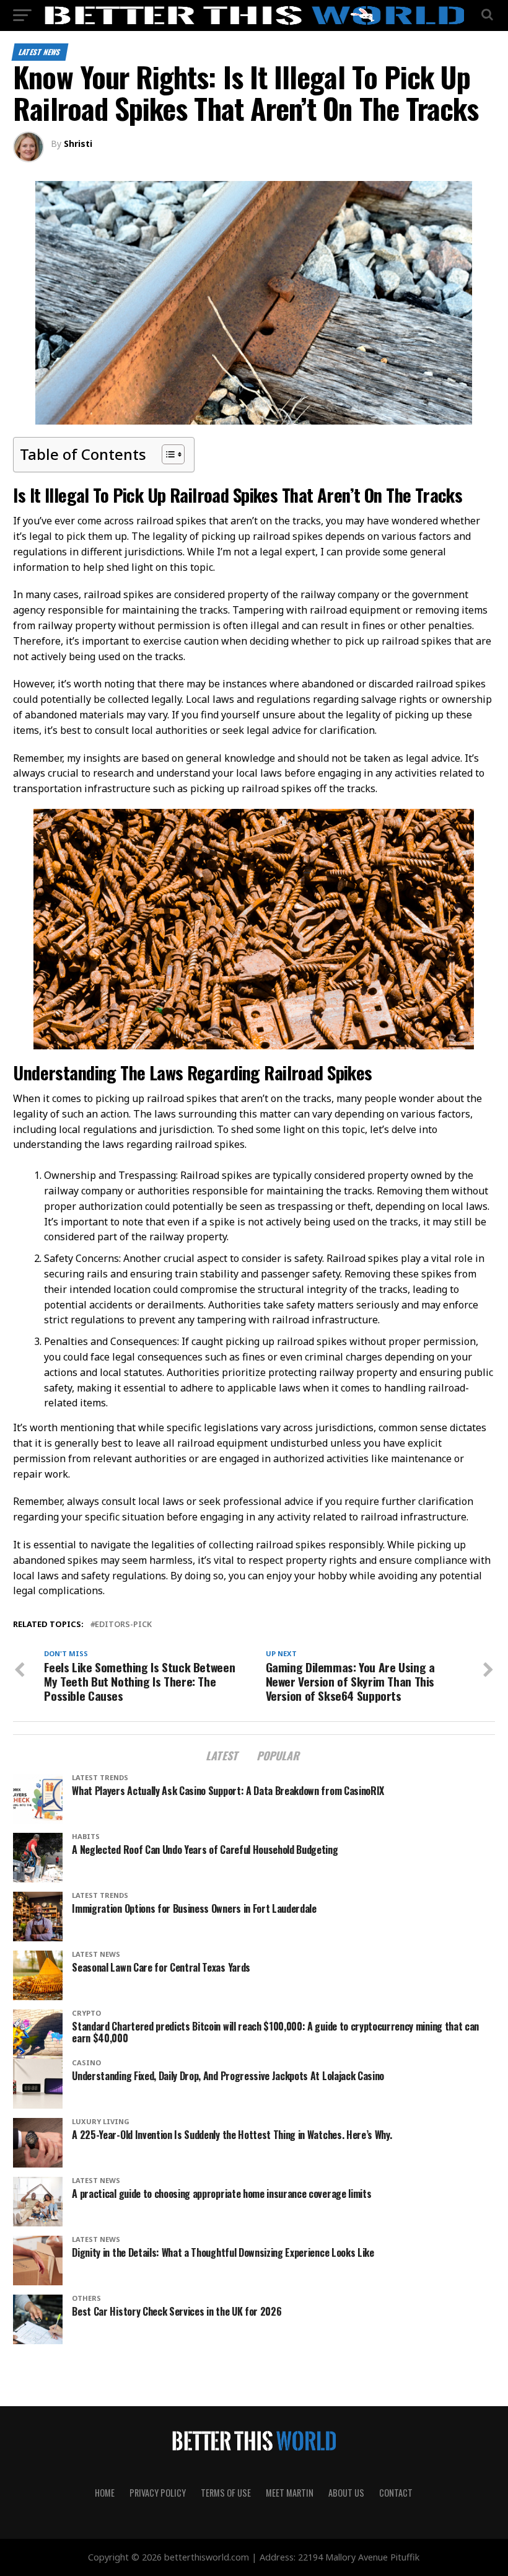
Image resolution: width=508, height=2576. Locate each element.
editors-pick (123, 1624)
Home (105, 2493)
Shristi (78, 143)
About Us (346, 2493)
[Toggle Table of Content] (167, 454)
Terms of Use (226, 2493)
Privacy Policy (158, 2493)
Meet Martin (290, 2493)
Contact (396, 2493)
